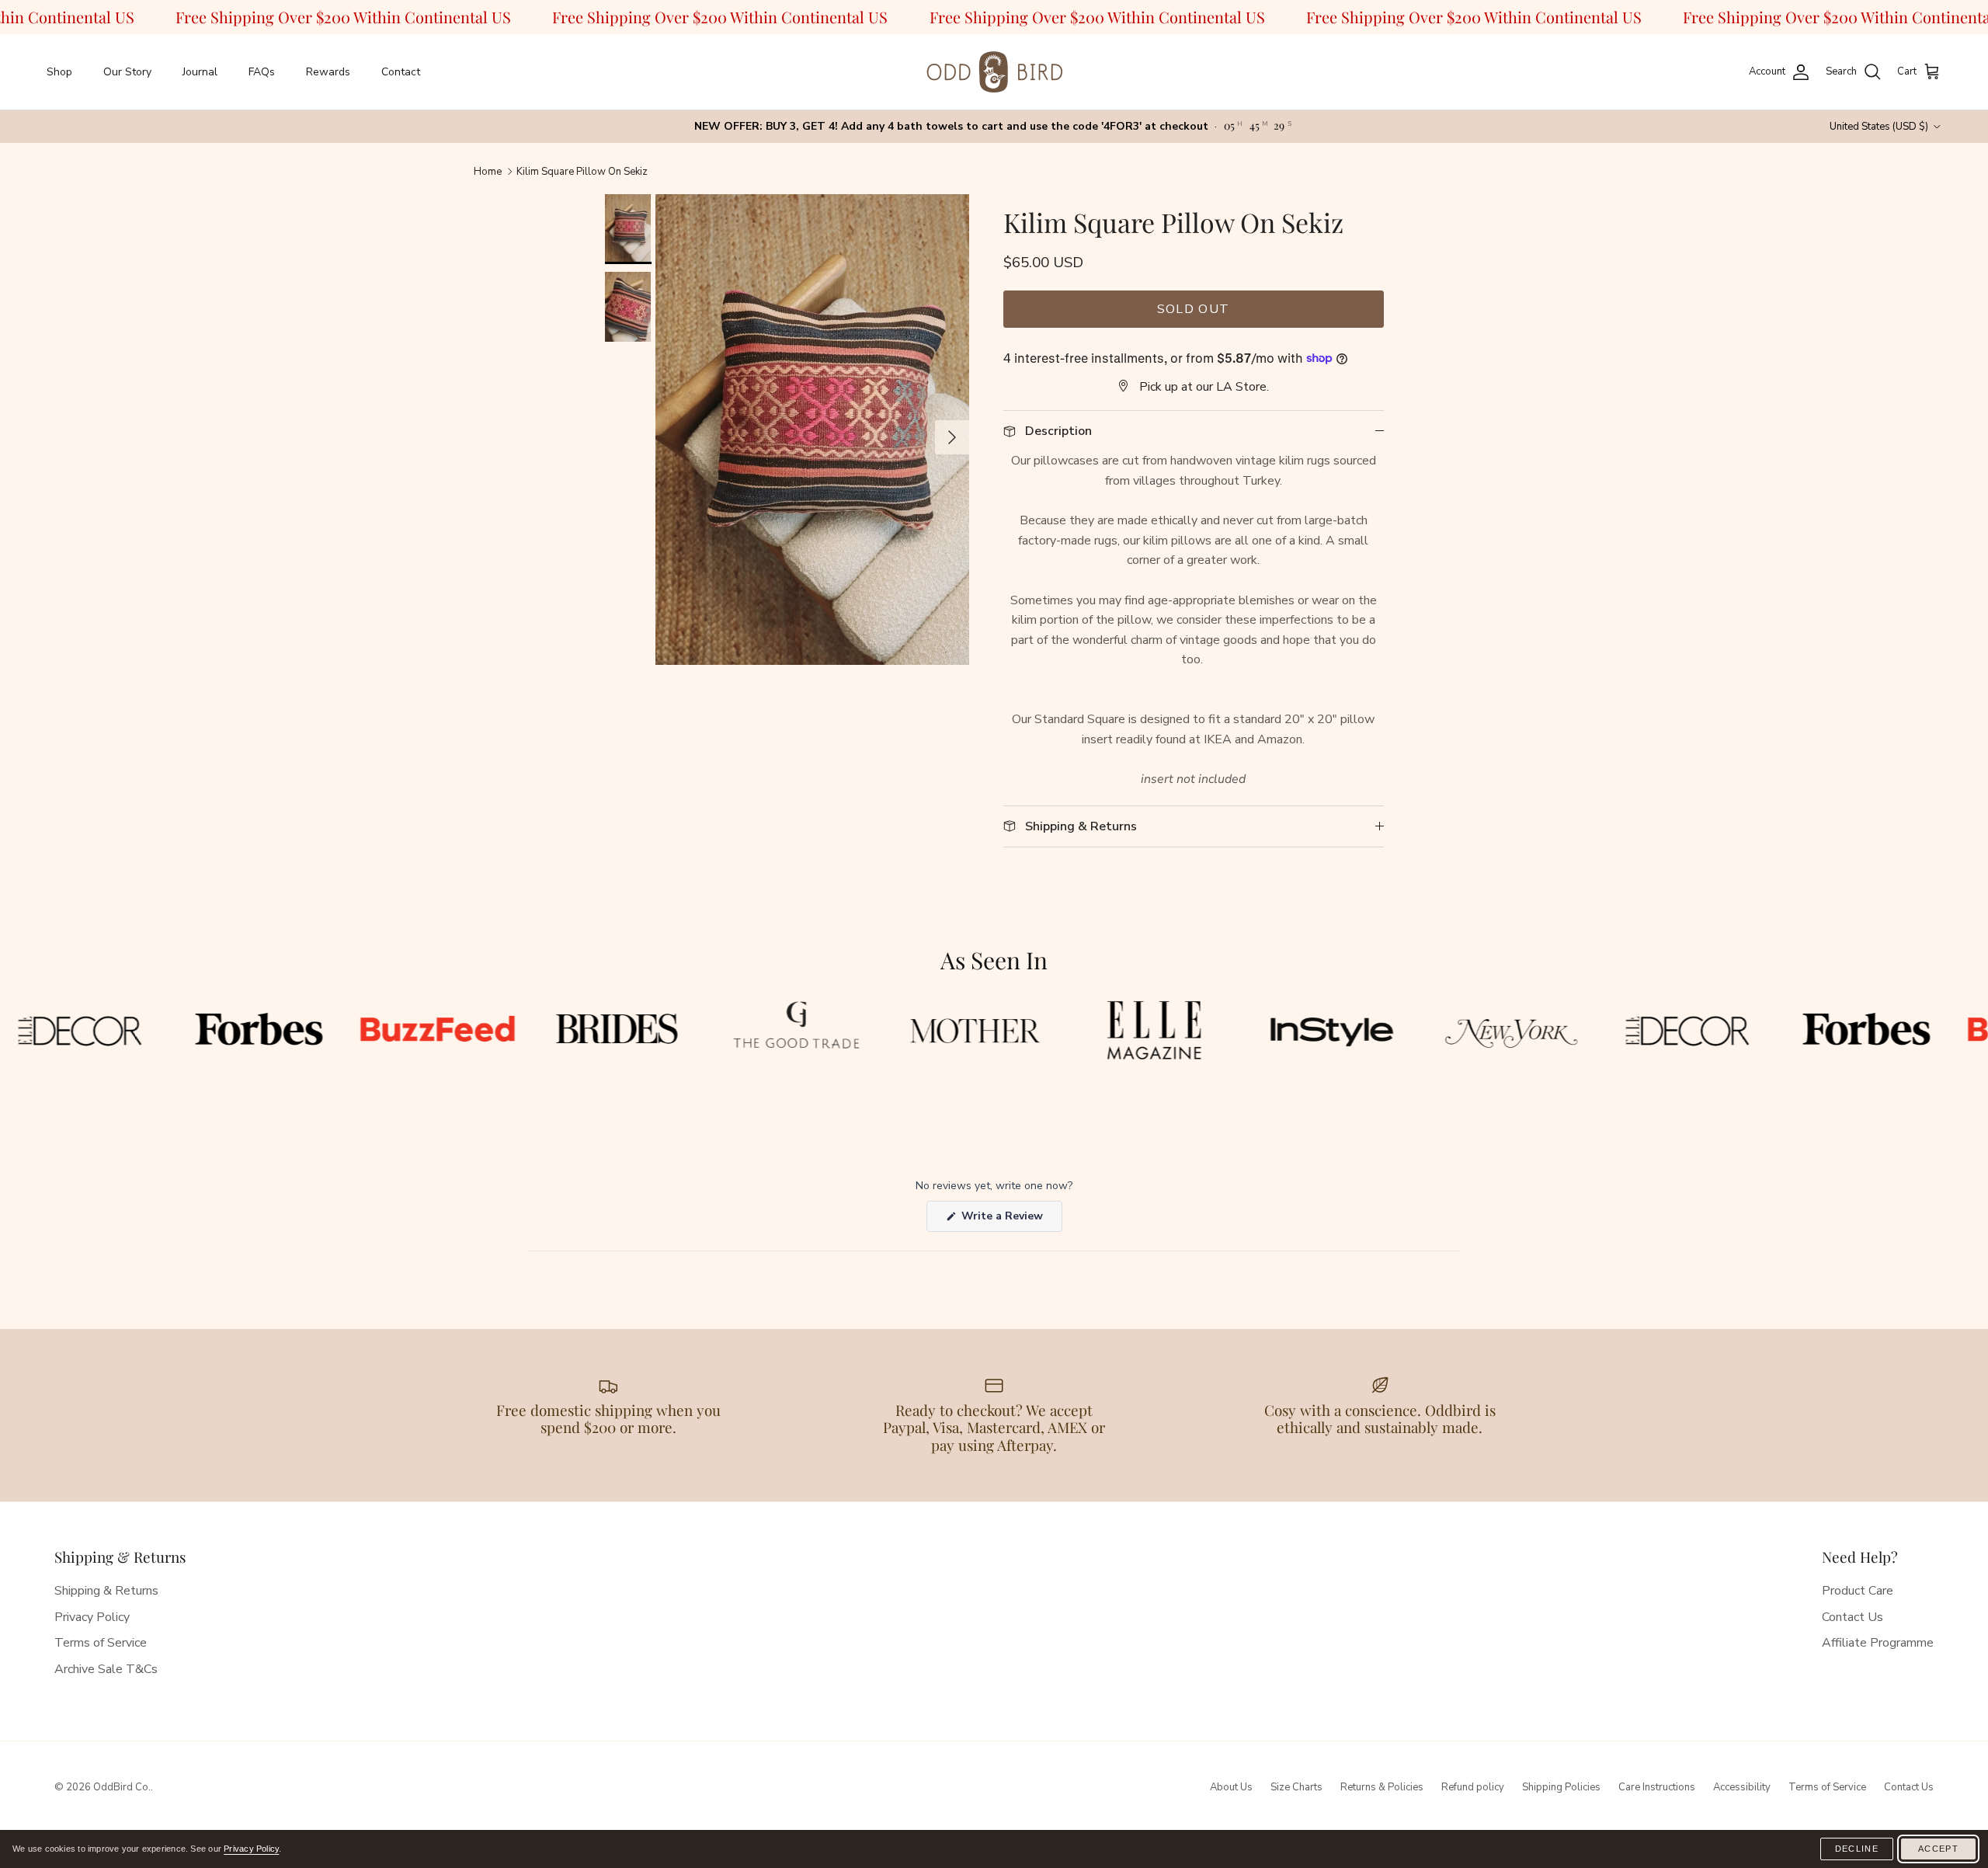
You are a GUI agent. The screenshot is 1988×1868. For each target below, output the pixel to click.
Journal (200, 72)
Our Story (127, 72)
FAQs (262, 72)
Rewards (328, 72)
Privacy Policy (92, 1617)
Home (488, 171)
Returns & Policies (1382, 1787)
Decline (1857, 1849)
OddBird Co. (122, 1787)
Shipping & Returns (106, 1591)
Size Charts (1296, 1787)
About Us (1231, 1787)
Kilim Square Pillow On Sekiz (582, 171)
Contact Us (1852, 1617)
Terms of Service (101, 1643)
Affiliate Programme (1878, 1643)
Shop (59, 72)
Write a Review (1010, 1220)
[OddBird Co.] (994, 72)
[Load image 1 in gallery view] (812, 430)
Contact (401, 72)
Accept (1938, 1849)
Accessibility (1742, 1787)
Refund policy (1473, 1787)
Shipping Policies (1561, 1787)
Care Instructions (1657, 1787)
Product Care (1858, 1591)
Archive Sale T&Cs (106, 1669)
